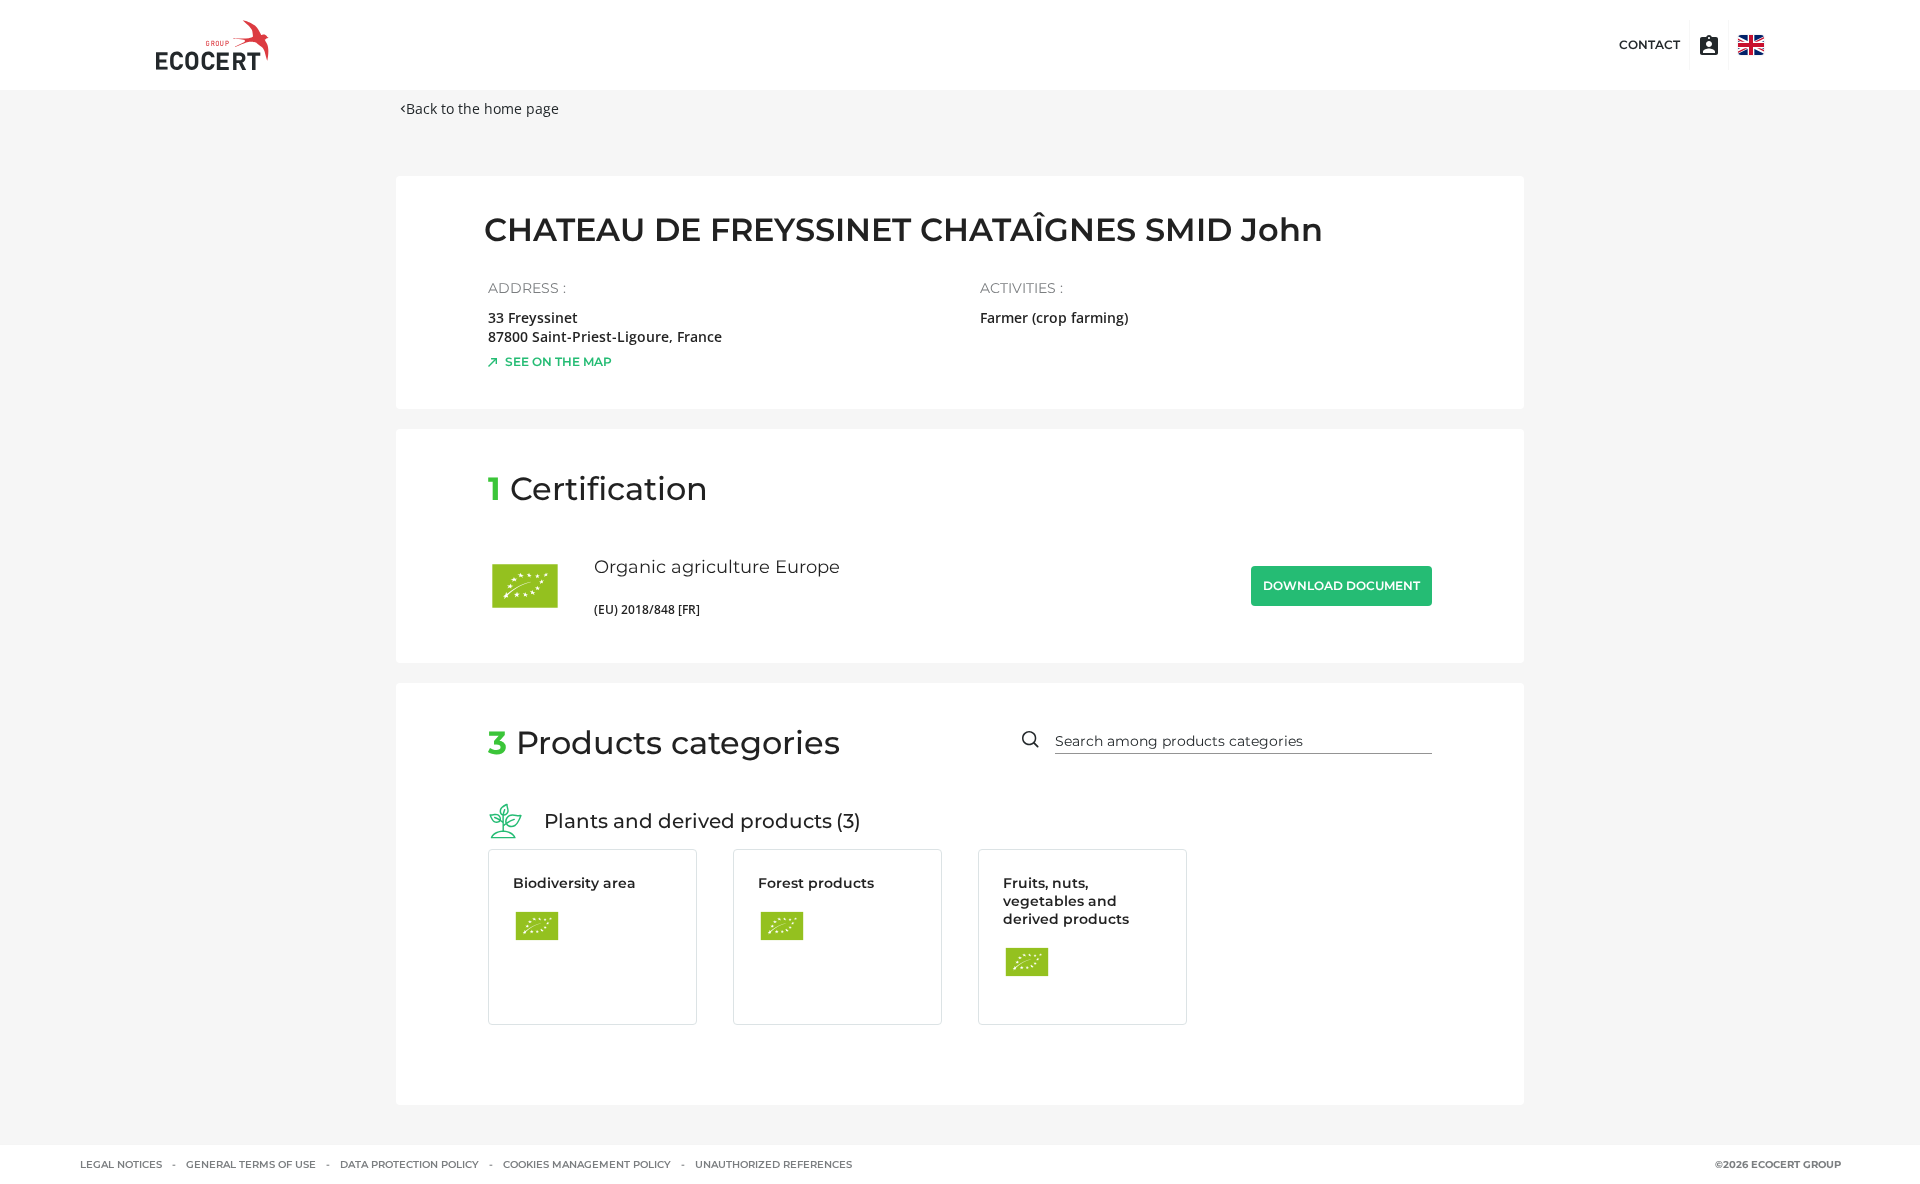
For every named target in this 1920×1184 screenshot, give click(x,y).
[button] (1751, 45)
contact (1649, 45)
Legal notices (121, 1164)
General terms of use (251, 1164)
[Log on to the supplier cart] (1709, 45)
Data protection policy (409, 1164)
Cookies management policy (587, 1164)
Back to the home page (482, 108)
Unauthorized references (773, 1164)
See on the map (558, 361)
